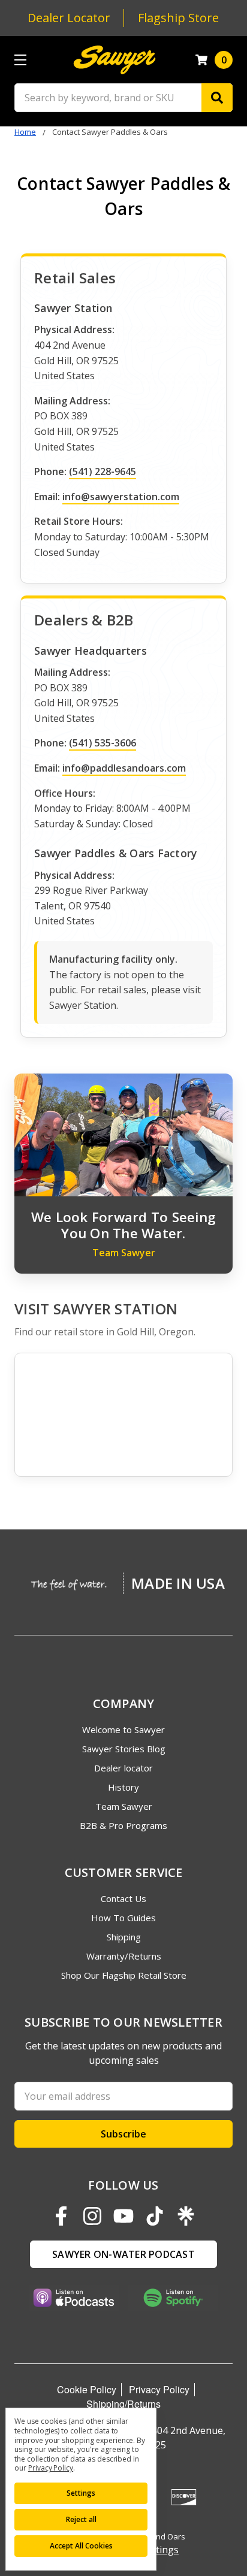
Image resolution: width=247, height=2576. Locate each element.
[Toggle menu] (20, 60)
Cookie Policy (87, 2389)
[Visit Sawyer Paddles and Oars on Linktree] (186, 2216)
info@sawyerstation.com (121, 497)
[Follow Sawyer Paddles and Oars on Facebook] (61, 2216)
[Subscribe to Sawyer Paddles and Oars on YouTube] (123, 2216)
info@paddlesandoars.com (124, 768)
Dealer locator (123, 1768)
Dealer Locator (69, 18)
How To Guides (123, 1918)
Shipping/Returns (123, 2404)
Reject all (81, 2519)
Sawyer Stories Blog (124, 1749)
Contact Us (123, 1898)
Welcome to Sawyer (123, 1730)
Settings (81, 2493)
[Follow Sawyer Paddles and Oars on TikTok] (155, 2216)
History (123, 1787)
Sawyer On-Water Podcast (123, 2254)
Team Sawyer (124, 1806)
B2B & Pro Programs (123, 1825)
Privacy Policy (159, 2389)
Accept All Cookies (81, 2546)
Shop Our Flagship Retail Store (124, 1975)
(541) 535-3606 (103, 743)
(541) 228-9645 (103, 471)
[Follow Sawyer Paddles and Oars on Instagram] (92, 2216)
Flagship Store (178, 18)
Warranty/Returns (124, 1956)
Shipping (124, 1937)
